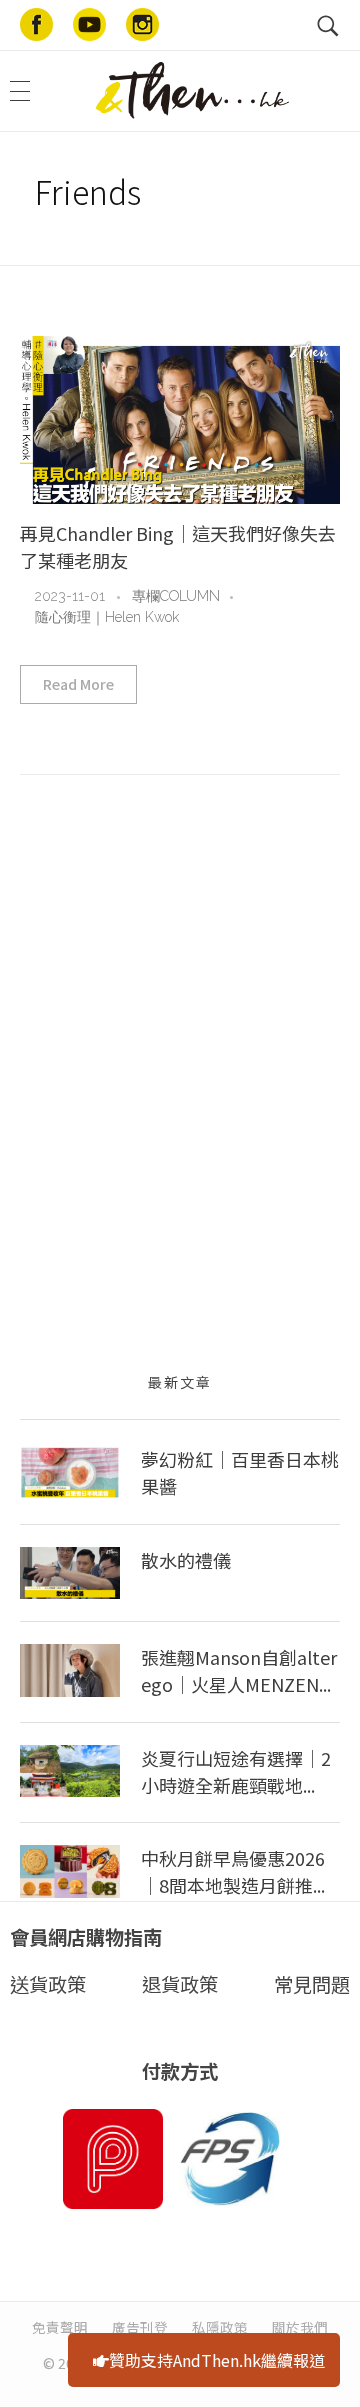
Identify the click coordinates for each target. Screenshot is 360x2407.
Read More (78, 684)
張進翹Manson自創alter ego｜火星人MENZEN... (239, 1670)
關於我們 (300, 2327)
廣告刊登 (140, 2327)
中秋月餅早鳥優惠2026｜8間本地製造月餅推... (233, 1871)
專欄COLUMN (176, 596)
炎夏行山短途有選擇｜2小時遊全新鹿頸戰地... (236, 1771)
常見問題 (312, 1984)
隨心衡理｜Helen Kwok (107, 617)
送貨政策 (48, 1984)
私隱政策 (220, 2327)
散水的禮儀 (186, 1560)
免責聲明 (60, 2327)
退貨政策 (180, 1984)
